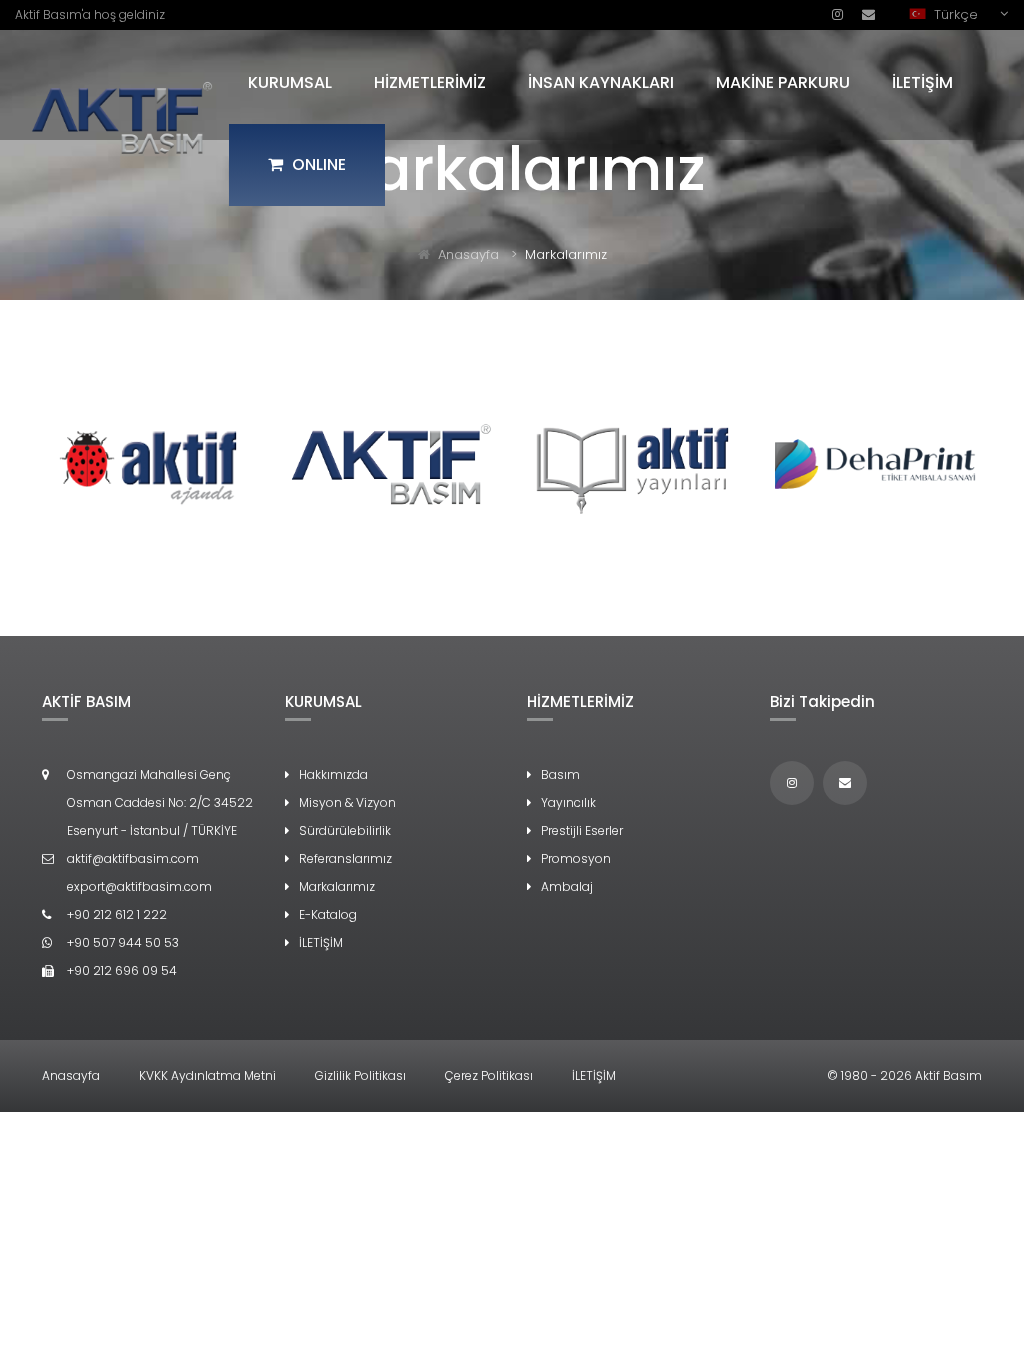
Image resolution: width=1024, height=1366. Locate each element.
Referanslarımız (345, 858)
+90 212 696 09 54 (122, 970)
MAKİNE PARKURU (783, 82)
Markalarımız (337, 886)
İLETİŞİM (922, 82)
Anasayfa (468, 254)
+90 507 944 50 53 (123, 942)
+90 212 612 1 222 (117, 914)
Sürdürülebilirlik (345, 830)
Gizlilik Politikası (360, 1075)
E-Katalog (328, 914)
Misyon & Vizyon (347, 802)
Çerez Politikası (489, 1075)
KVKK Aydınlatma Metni (207, 1075)
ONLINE (317, 164)
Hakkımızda (333, 774)
